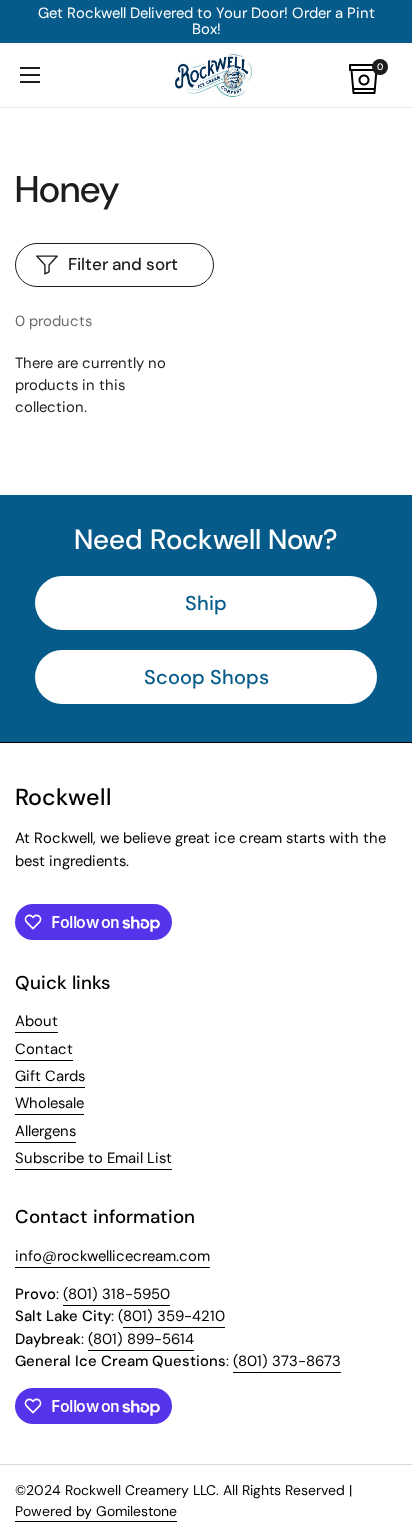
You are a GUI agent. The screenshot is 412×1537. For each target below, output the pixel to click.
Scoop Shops (206, 677)
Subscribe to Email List (93, 1158)
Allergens (45, 1131)
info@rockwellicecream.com (112, 1256)
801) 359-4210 (174, 1316)
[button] (372, 75)
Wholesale (49, 1103)
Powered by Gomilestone (96, 1511)
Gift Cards (50, 1076)
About (36, 1021)
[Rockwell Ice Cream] (213, 75)
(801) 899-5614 (141, 1339)
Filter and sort (123, 264)
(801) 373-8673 (287, 1361)
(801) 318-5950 (116, 1294)
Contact (44, 1049)
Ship (206, 603)
